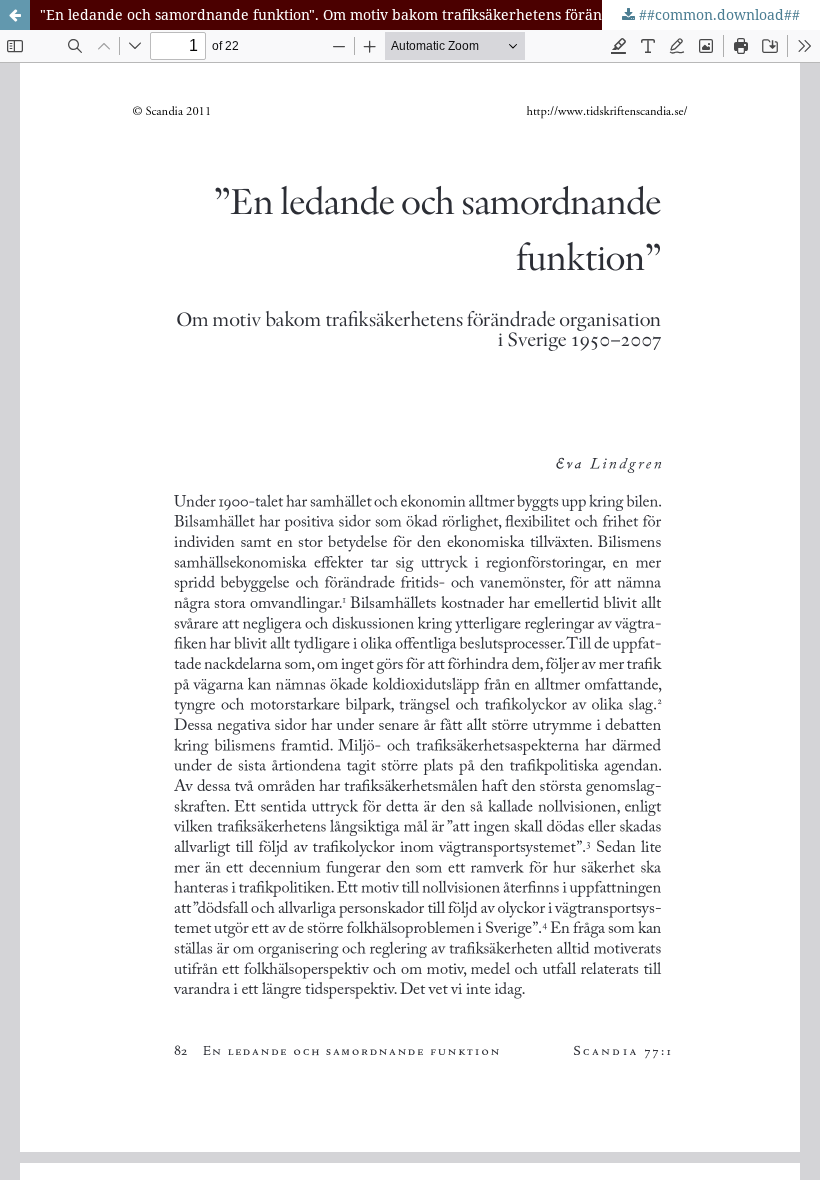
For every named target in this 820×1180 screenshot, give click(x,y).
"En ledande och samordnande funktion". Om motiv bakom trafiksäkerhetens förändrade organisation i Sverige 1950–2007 (430, 14)
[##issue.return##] (15, 15)
